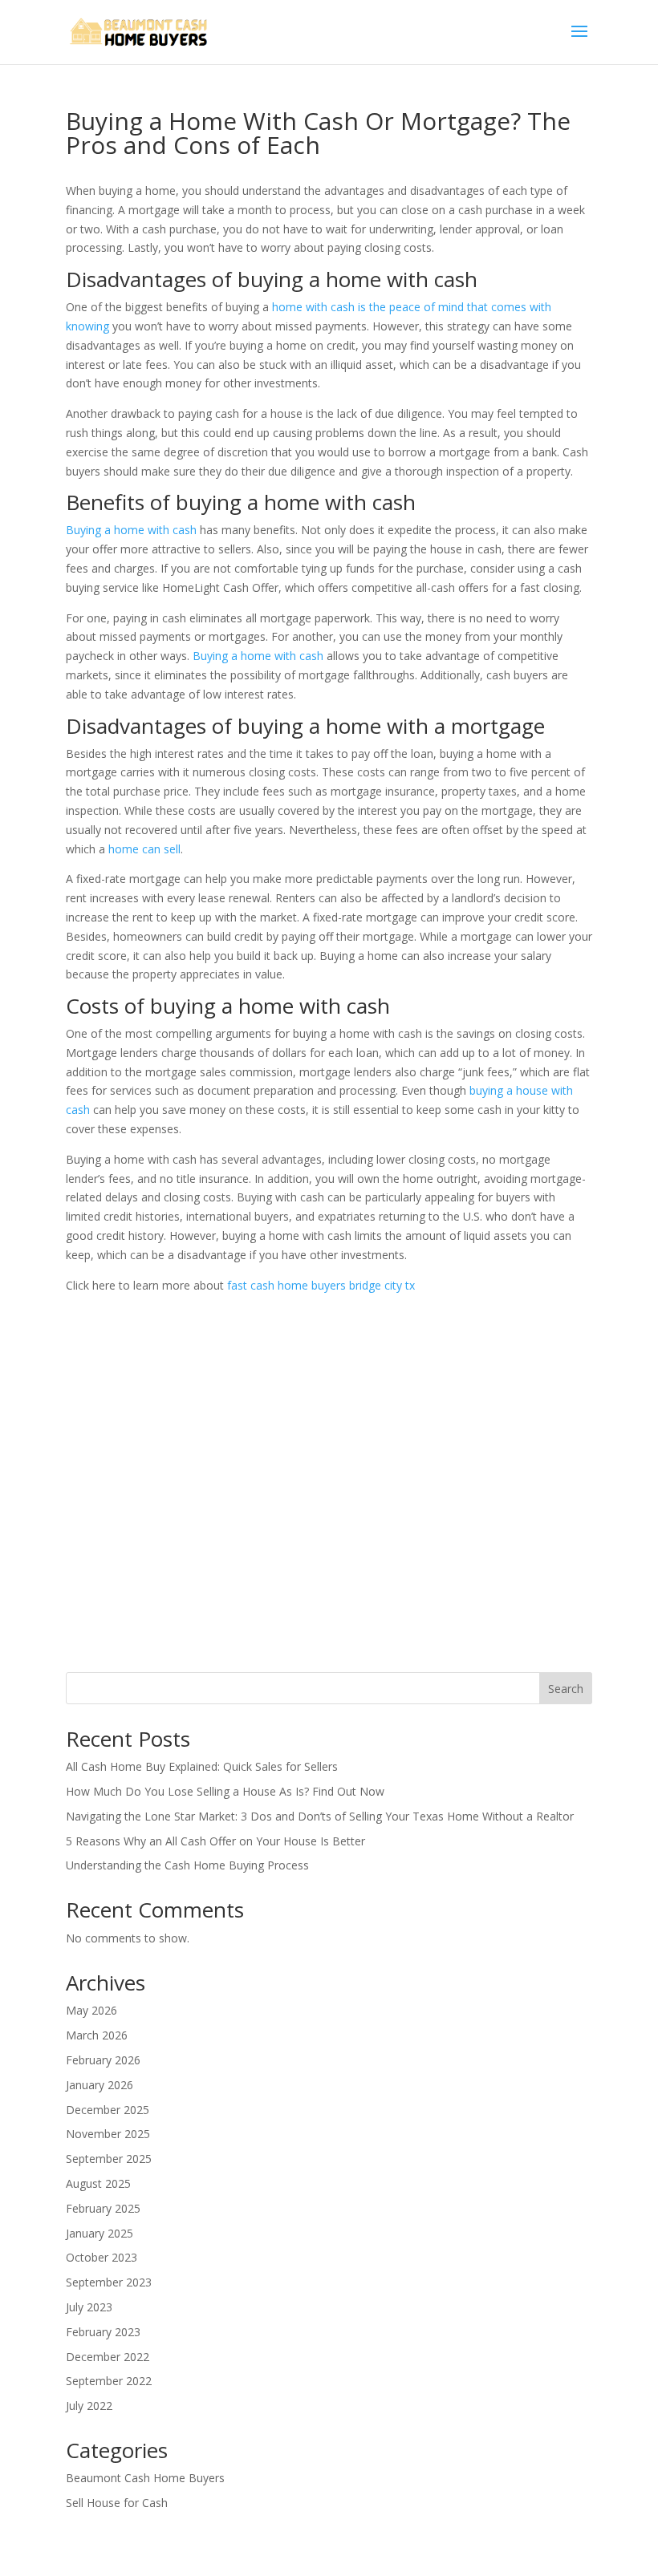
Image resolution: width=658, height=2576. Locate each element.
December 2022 (108, 2357)
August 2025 (98, 2183)
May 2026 (91, 2010)
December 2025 (108, 2110)
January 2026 (100, 2085)
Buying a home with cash (131, 530)
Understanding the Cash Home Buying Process (187, 1865)
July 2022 (89, 2406)
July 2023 (89, 2307)
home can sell (144, 849)
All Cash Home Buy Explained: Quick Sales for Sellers (202, 1766)
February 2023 (103, 2332)
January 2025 (100, 2233)
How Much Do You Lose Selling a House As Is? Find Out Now (225, 1791)
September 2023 (109, 2282)
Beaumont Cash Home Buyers (145, 2478)
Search (566, 1689)
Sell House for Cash (117, 2503)
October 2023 (102, 2257)
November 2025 (108, 2134)
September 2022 (109, 2381)
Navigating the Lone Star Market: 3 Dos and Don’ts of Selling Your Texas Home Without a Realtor (320, 1816)
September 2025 (109, 2159)
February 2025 (103, 2208)
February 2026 (103, 2060)
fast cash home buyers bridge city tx (321, 1285)
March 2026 (97, 2035)
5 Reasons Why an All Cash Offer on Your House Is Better (215, 1841)
